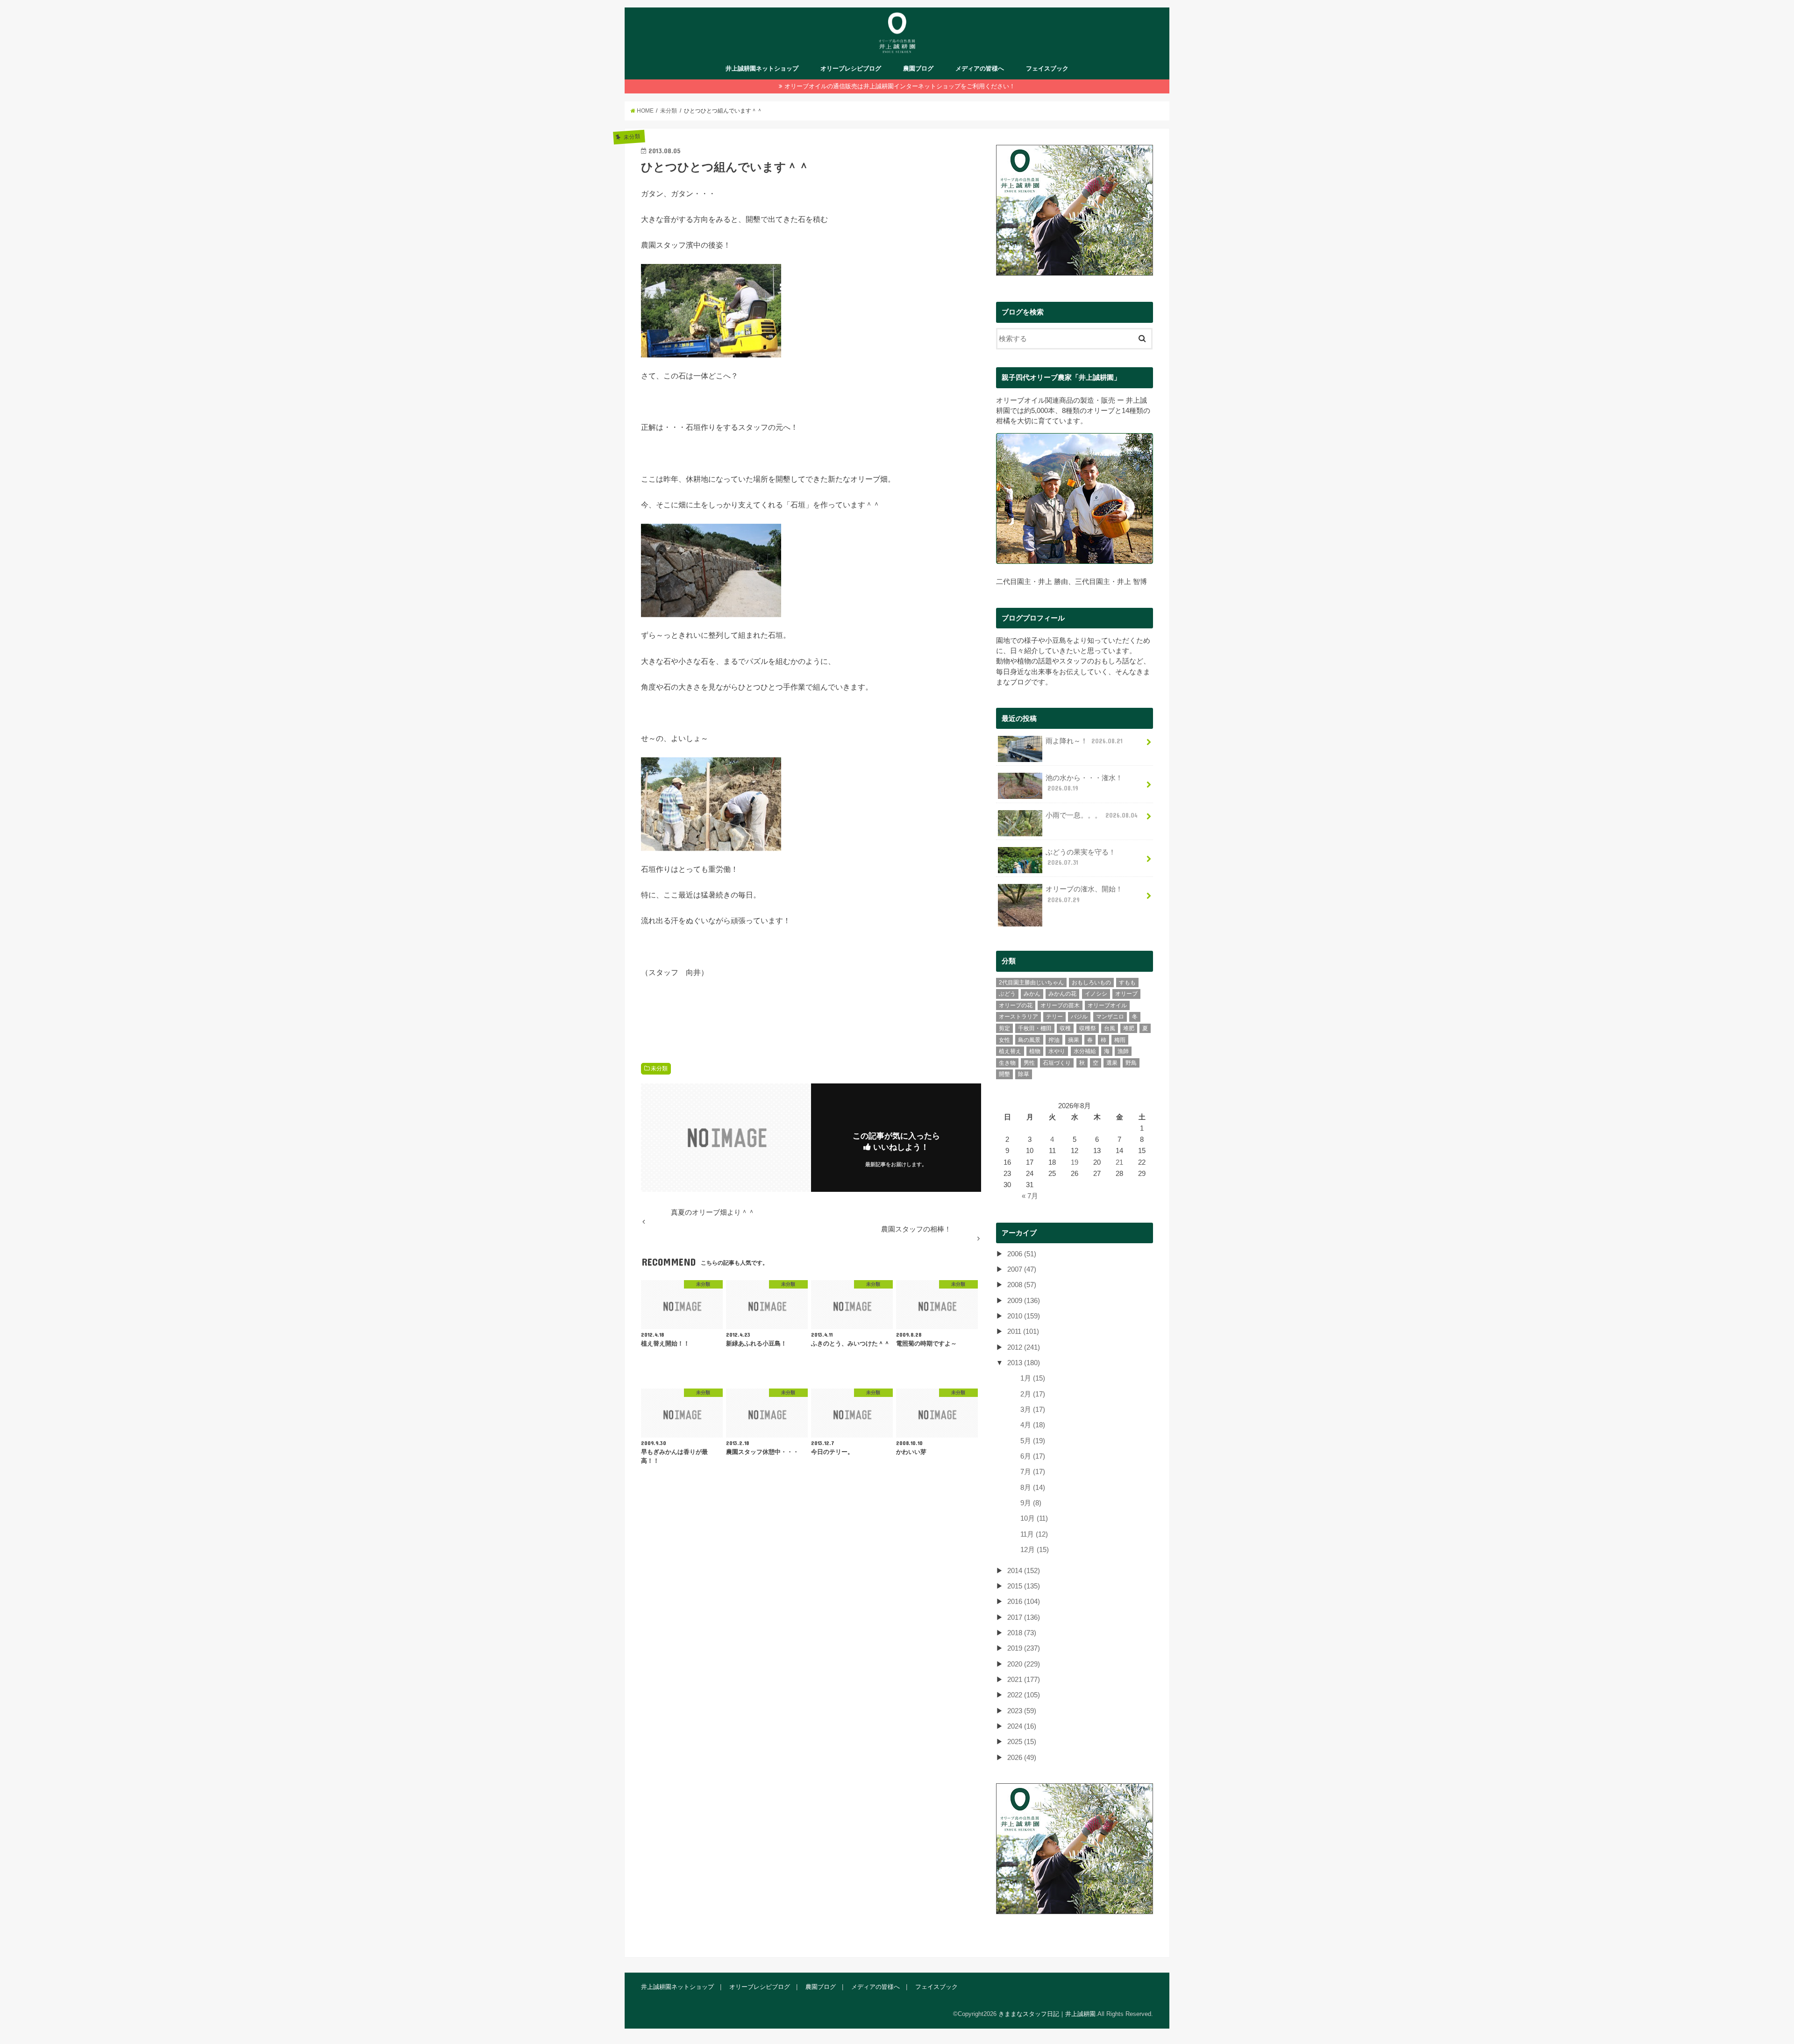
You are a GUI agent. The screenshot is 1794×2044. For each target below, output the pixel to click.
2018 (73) (1022, 1633)
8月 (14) (1033, 1488)
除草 (1024, 1074)
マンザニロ (1110, 1017)
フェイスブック (1047, 68)
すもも (1127, 983)
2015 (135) (1024, 1586)
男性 (1029, 1063)
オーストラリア (1018, 1017)
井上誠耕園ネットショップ (762, 68)
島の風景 (1029, 1040)
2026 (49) (1022, 1758)
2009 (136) (1024, 1301)
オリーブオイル (1107, 1005)
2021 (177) (1024, 1680)
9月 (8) (1031, 1503)
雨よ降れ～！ (1084, 741)
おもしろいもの (1091, 983)
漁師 (1123, 1051)
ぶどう (1007, 994)
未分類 (659, 1068)
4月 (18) (1033, 1425)
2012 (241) (1024, 1347)
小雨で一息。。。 (1092, 815)
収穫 (1065, 1028)
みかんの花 (1062, 994)
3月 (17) (1033, 1410)
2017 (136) (1024, 1617)
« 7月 (1030, 1196)
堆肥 (1129, 1028)
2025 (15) (1022, 1742)
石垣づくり (1057, 1063)
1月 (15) (1033, 1378)
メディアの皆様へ (980, 68)
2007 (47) (1022, 1269)
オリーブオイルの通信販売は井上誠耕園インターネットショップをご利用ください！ (900, 86)
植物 (1035, 1051)
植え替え (1010, 1051)
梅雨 (1120, 1040)
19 (1075, 1162)
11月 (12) (1034, 1534)
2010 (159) (1024, 1316)
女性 (1004, 1040)
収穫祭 (1088, 1028)
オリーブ (1126, 994)
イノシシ (1096, 994)
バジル (1079, 1017)
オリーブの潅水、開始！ (1084, 894)
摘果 (1074, 1040)
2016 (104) (1024, 1602)
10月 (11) (1034, 1518)
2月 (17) (1033, 1394)
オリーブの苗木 (1060, 1005)
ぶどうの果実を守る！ (1081, 857)
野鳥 (1131, 1063)
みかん (1032, 994)
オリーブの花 (1016, 1005)
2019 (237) (1024, 1648)
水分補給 (1085, 1051)
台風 (1110, 1028)
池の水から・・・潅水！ (1084, 783)
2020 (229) (1024, 1664)
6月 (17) (1033, 1456)
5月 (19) (1033, 1441)
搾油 (1054, 1040)
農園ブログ (918, 68)
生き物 (1007, 1063)
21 (1119, 1162)
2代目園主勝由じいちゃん (1031, 983)
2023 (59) (1022, 1711)
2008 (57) (1022, 1285)
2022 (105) (1024, 1695)
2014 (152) (1024, 1571)
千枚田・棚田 (1035, 1028)
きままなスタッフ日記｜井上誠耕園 (1047, 2014)
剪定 (1004, 1028)
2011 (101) (1023, 1332)
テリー (1054, 1017)
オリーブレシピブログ (851, 68)
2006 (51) (1022, 1254)
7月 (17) (1033, 1472)
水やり (1057, 1051)
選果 (1112, 1063)
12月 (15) (1035, 1550)
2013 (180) (1024, 1363)
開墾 (1004, 1074)
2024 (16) (1022, 1726)
